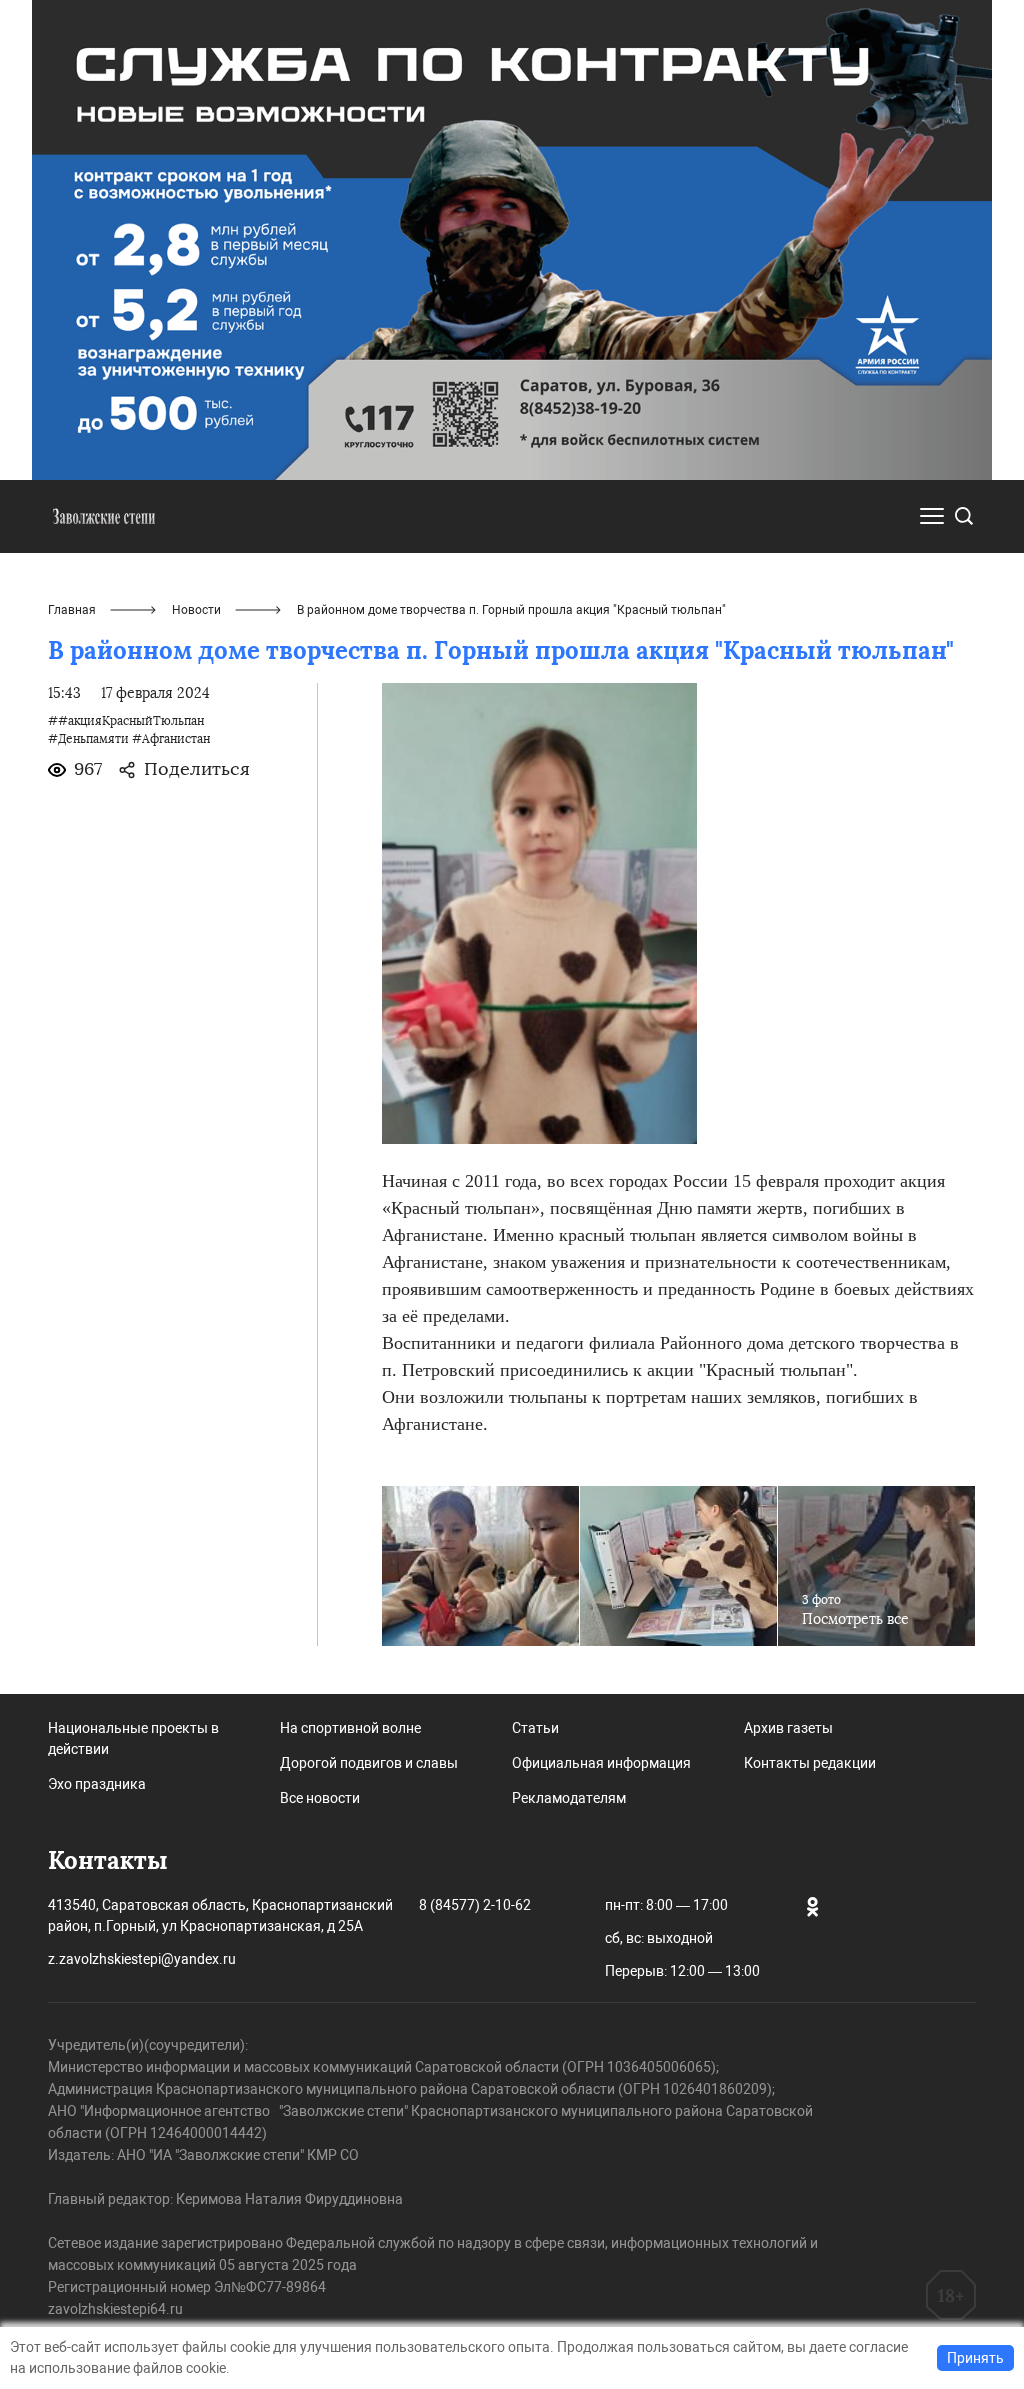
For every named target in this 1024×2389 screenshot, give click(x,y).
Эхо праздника (97, 1784)
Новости (196, 610)
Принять (975, 2358)
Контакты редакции (810, 1763)
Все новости (320, 1798)
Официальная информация (601, 1763)
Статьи (535, 1728)
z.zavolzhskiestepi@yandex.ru (142, 1959)
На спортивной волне (350, 1728)
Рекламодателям (569, 1798)
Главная (72, 610)
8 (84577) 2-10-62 (475, 1905)
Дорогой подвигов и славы (369, 1763)
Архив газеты (788, 1728)
